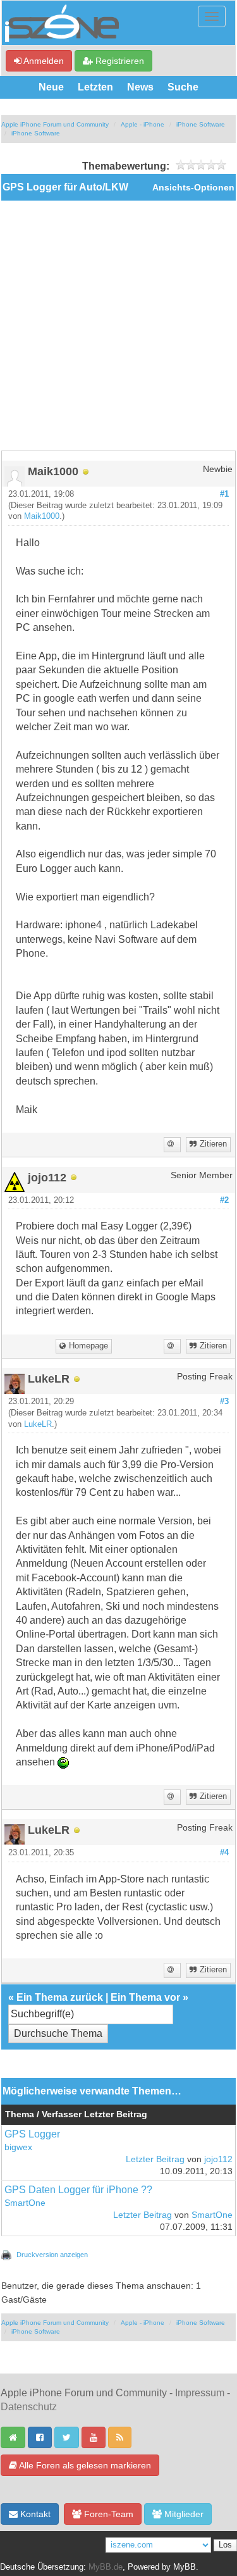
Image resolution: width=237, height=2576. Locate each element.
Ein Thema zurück (60, 1997)
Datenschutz (29, 2407)
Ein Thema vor (145, 1997)
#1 (224, 494)
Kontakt (34, 2514)
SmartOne (25, 2203)
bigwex (18, 2147)
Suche (183, 87)
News (140, 87)
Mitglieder (183, 2514)
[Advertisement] (118, 326)
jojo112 (218, 2159)
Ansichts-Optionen (193, 188)
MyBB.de (106, 2567)
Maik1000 (42, 516)
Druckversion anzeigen (52, 2255)
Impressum (200, 2393)
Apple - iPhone (143, 124)
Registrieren (118, 61)
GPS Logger (32, 2134)
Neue (51, 87)
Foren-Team (107, 2514)
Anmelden (43, 61)
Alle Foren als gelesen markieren (84, 2465)
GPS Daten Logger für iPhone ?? (78, 2190)
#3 (224, 1402)
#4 (224, 1853)
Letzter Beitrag (155, 2159)
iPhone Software (201, 124)
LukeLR (38, 1424)
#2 (224, 1200)
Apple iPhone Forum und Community (55, 124)
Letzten (95, 87)
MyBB (185, 2567)
